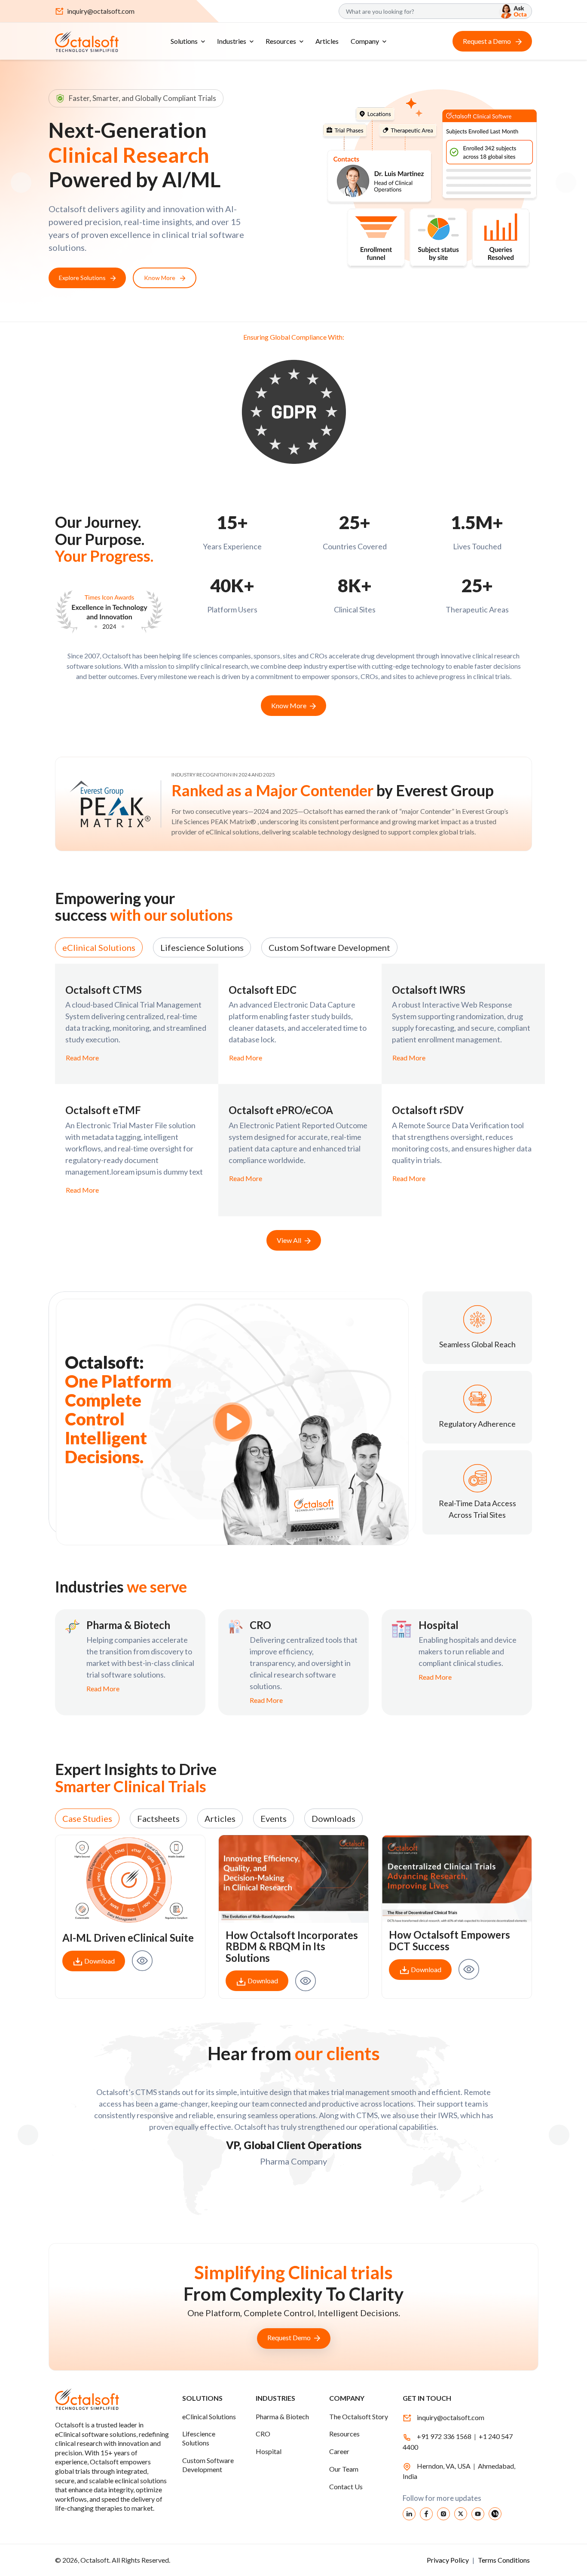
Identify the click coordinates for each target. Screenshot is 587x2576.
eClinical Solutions (209, 2416)
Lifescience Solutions (199, 2439)
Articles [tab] (220, 1818)
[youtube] (478, 2513)
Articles (327, 41)
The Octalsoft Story (359, 2416)
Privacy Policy (448, 2560)
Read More (82, 1058)
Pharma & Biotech (282, 2416)
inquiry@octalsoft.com (101, 11)
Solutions (184, 41)
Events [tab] (274, 1818)
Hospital (269, 2452)
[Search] (512, 11)
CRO (263, 2434)
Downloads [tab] (333, 1818)
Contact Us (346, 2486)
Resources (281, 41)
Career (339, 2452)
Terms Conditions (504, 2560)
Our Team (344, 2469)
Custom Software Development (208, 2465)
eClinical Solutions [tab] (99, 947)
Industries (232, 41)
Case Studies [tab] (87, 1818)
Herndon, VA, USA (444, 2466)
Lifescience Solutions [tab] (202, 947)
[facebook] (426, 2513)
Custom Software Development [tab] (329, 947)
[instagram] (443, 2513)
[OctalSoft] (87, 40)
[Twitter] (461, 2513)
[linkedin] (409, 2513)
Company (365, 41)
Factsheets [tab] (158, 1818)
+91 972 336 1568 (444, 2436)
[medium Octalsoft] (495, 2513)
